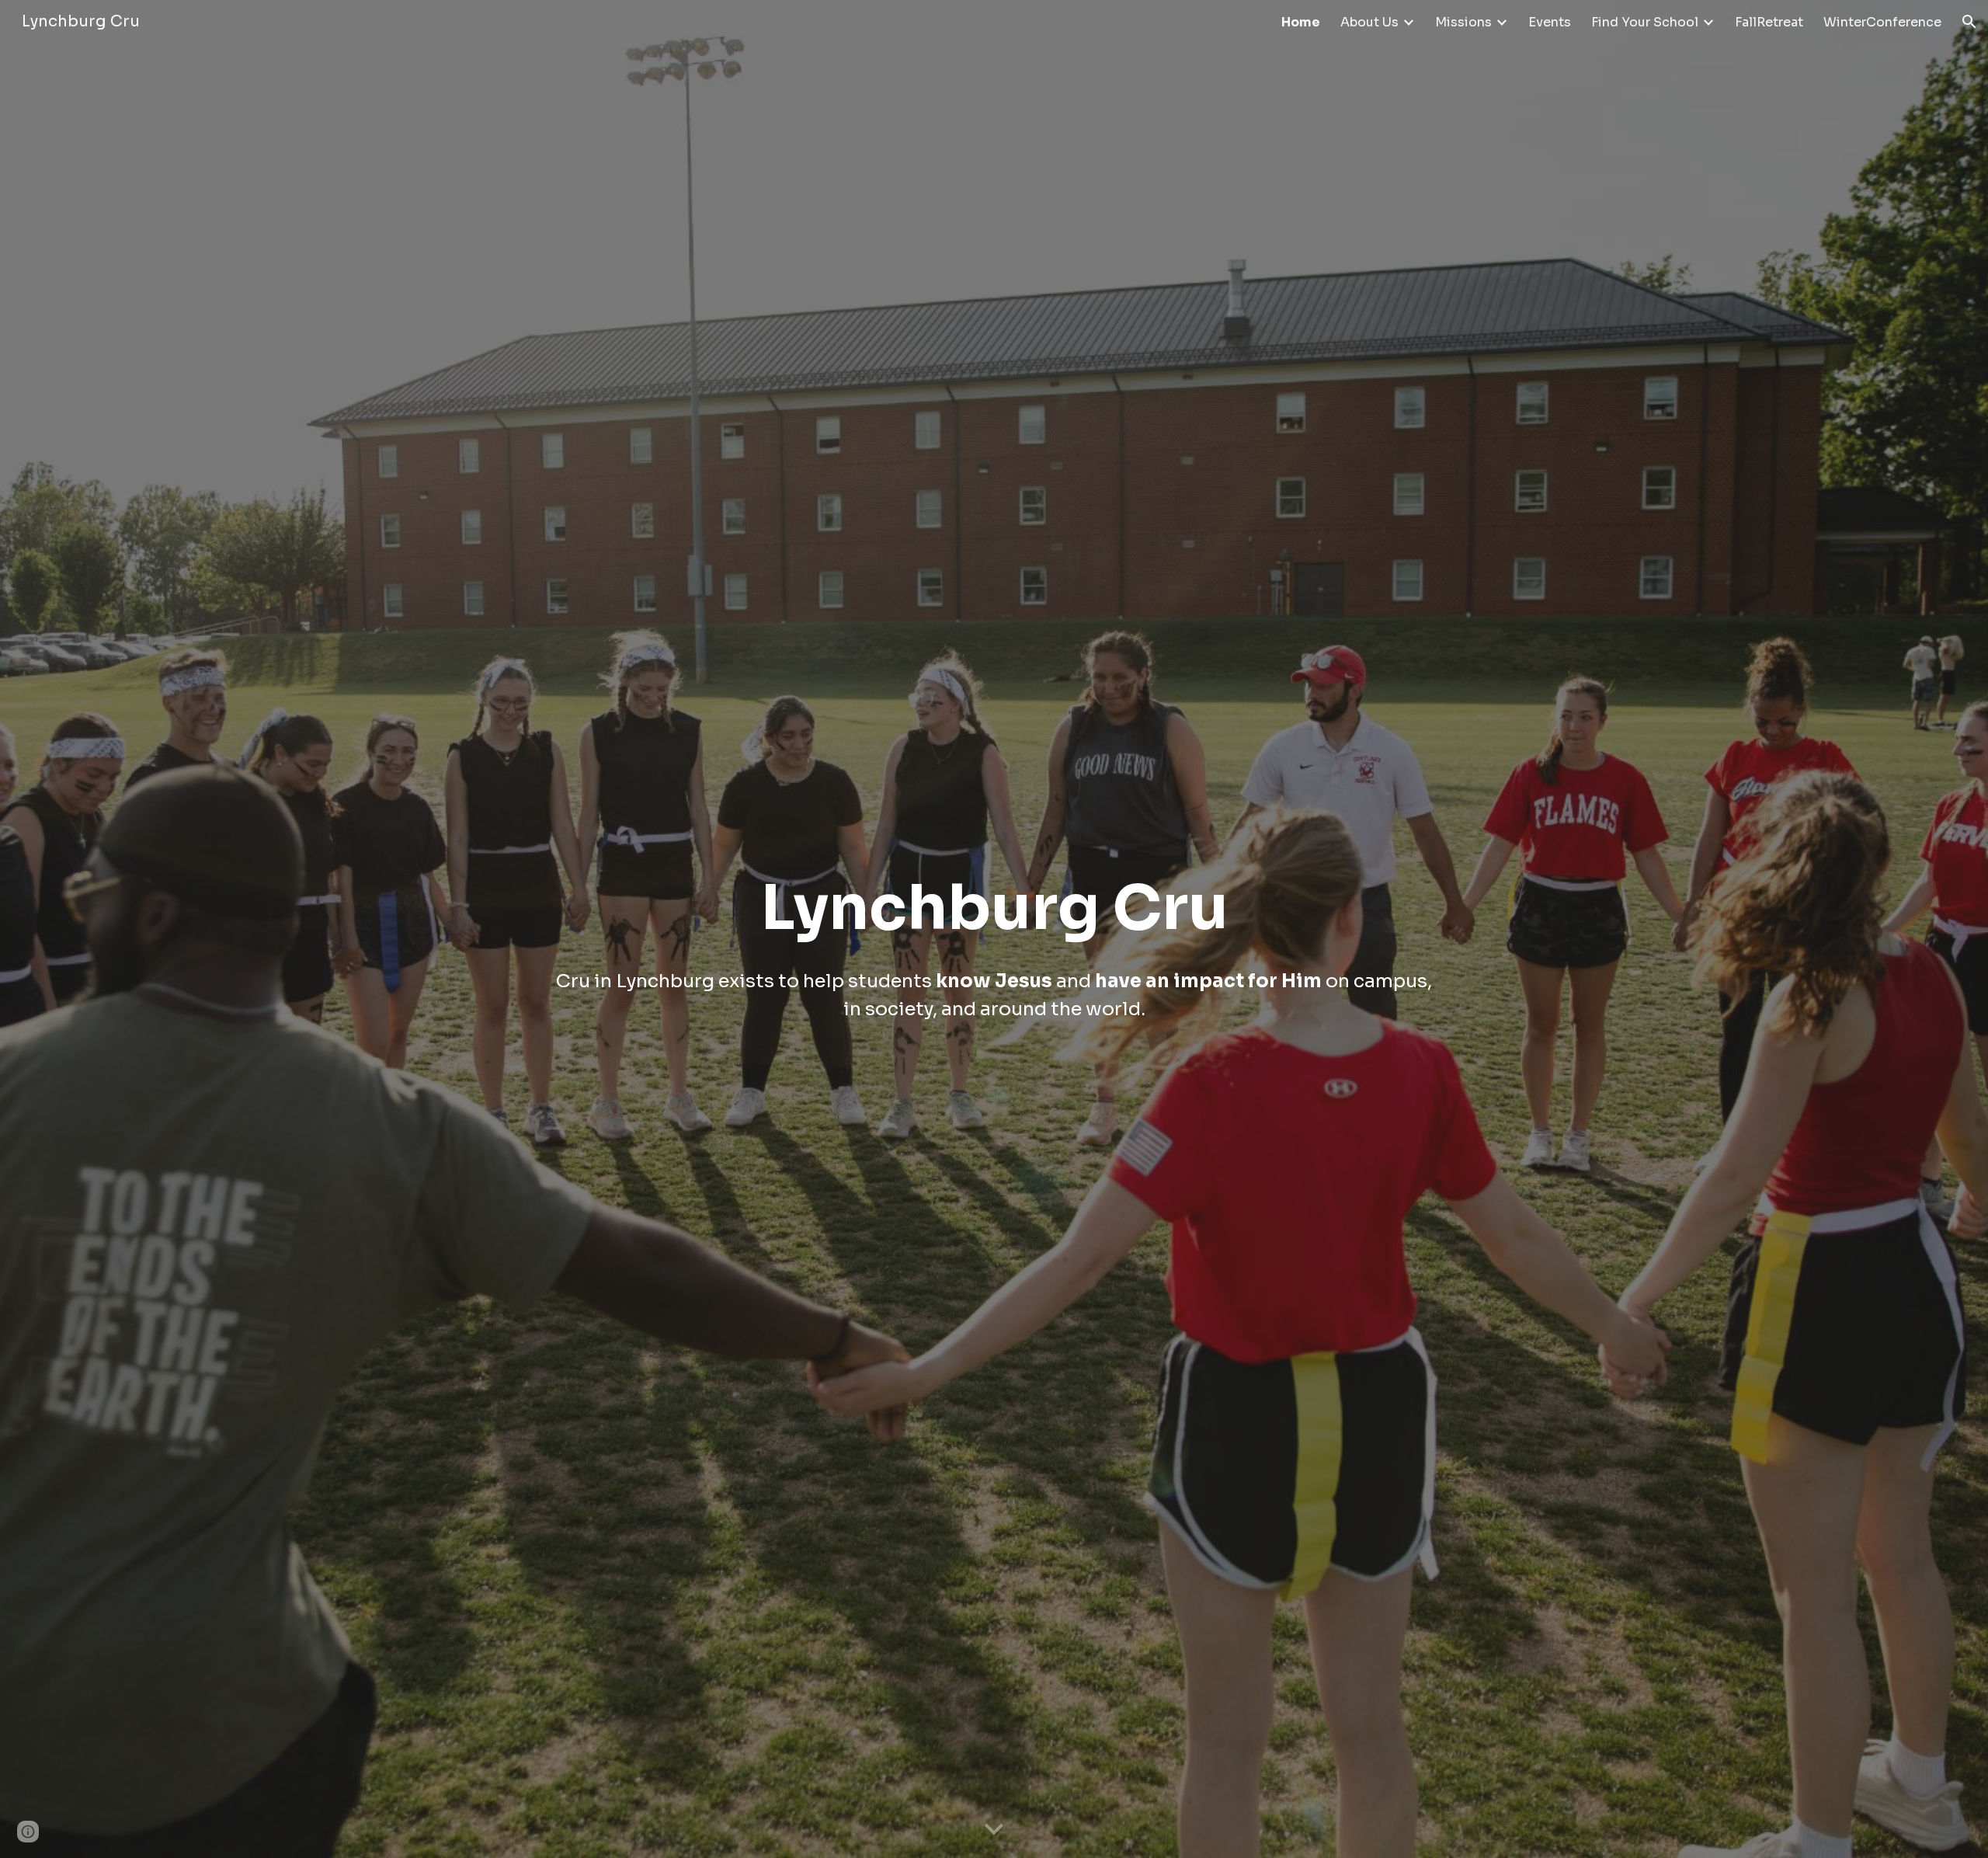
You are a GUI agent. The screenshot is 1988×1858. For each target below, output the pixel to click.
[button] (1969, 22)
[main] (994, 929)
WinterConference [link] (1882, 22)
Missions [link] (1463, 22)
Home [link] (1301, 22)
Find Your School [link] (1645, 22)
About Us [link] (1369, 22)
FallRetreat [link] (1769, 22)
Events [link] (1550, 22)
